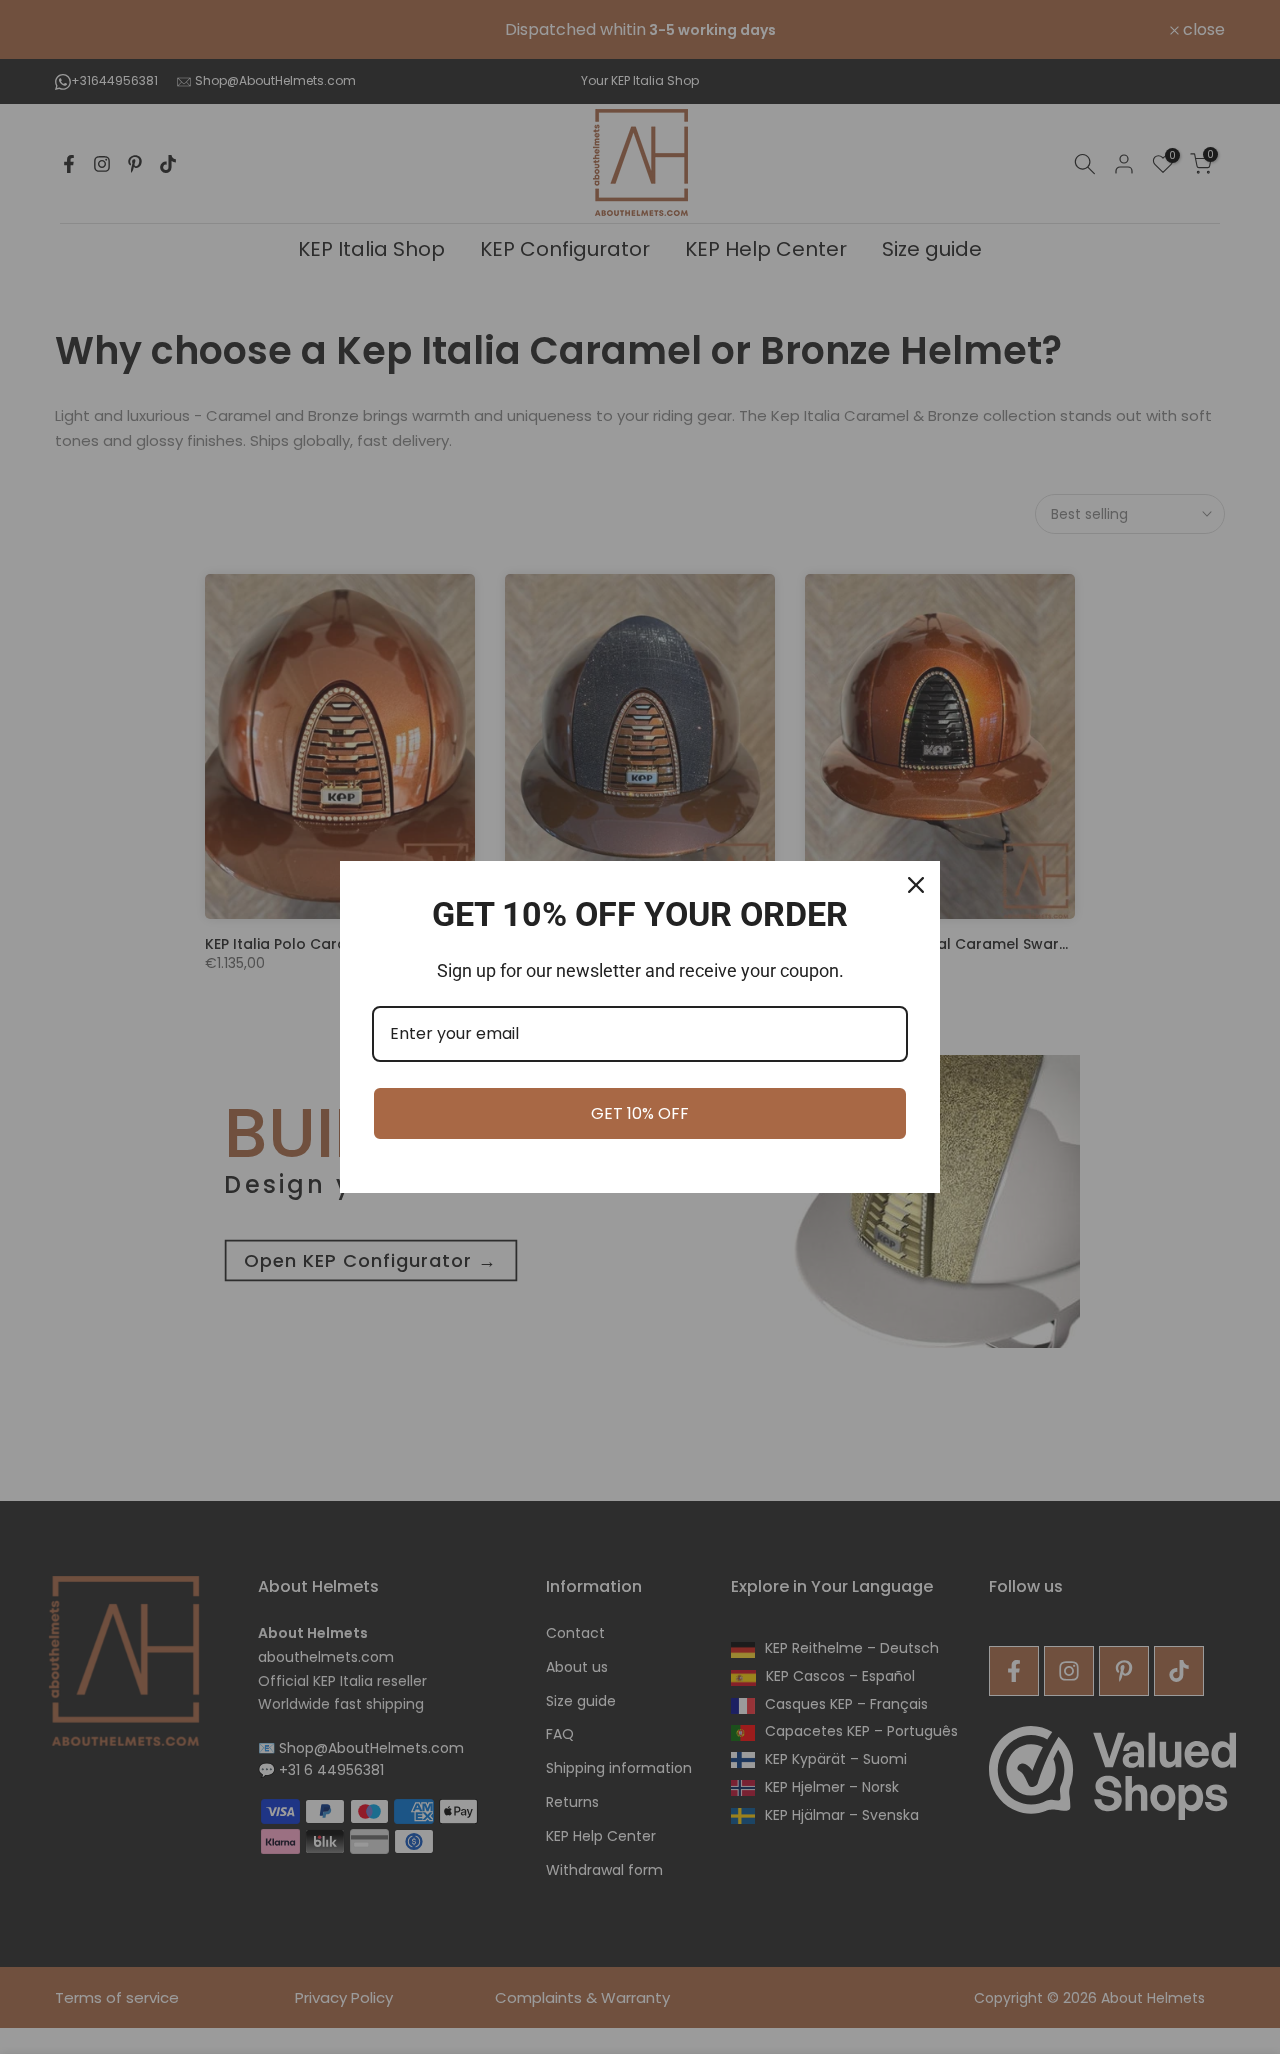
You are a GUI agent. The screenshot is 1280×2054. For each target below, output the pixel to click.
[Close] (916, 885)
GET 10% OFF (640, 1113)
